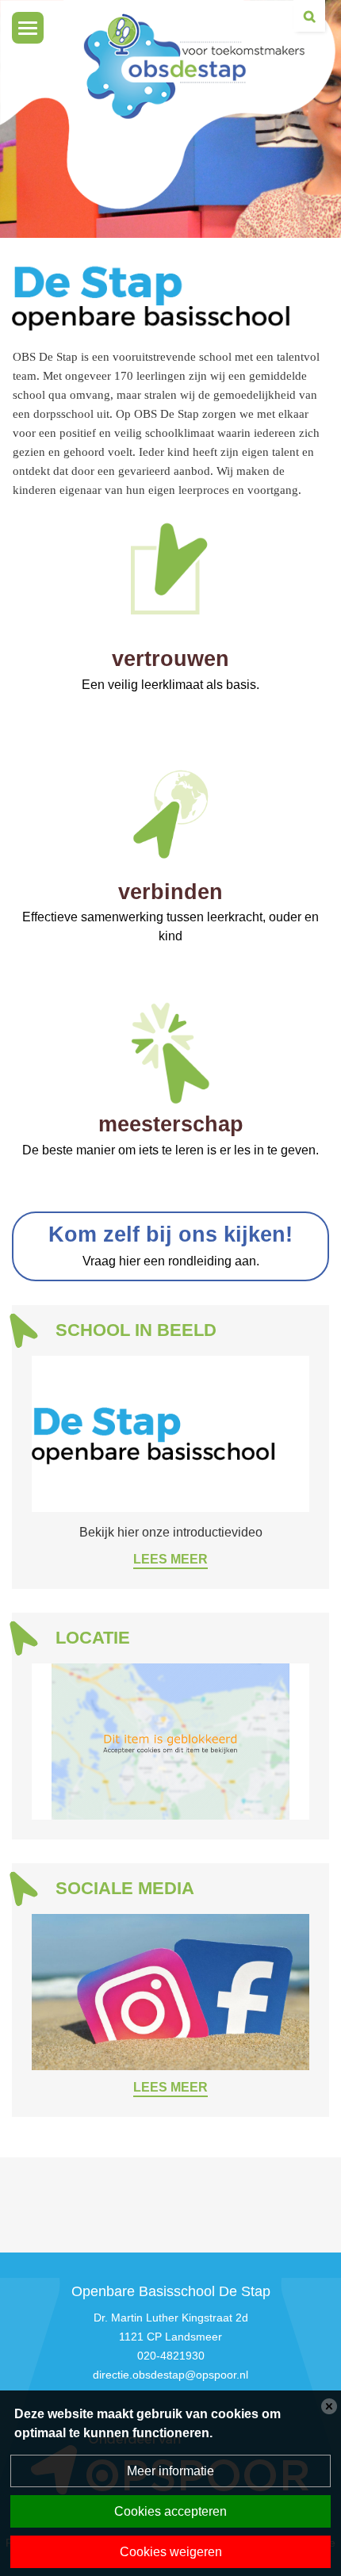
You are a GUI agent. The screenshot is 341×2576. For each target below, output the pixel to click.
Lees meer (170, 1559)
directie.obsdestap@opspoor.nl (170, 2375)
